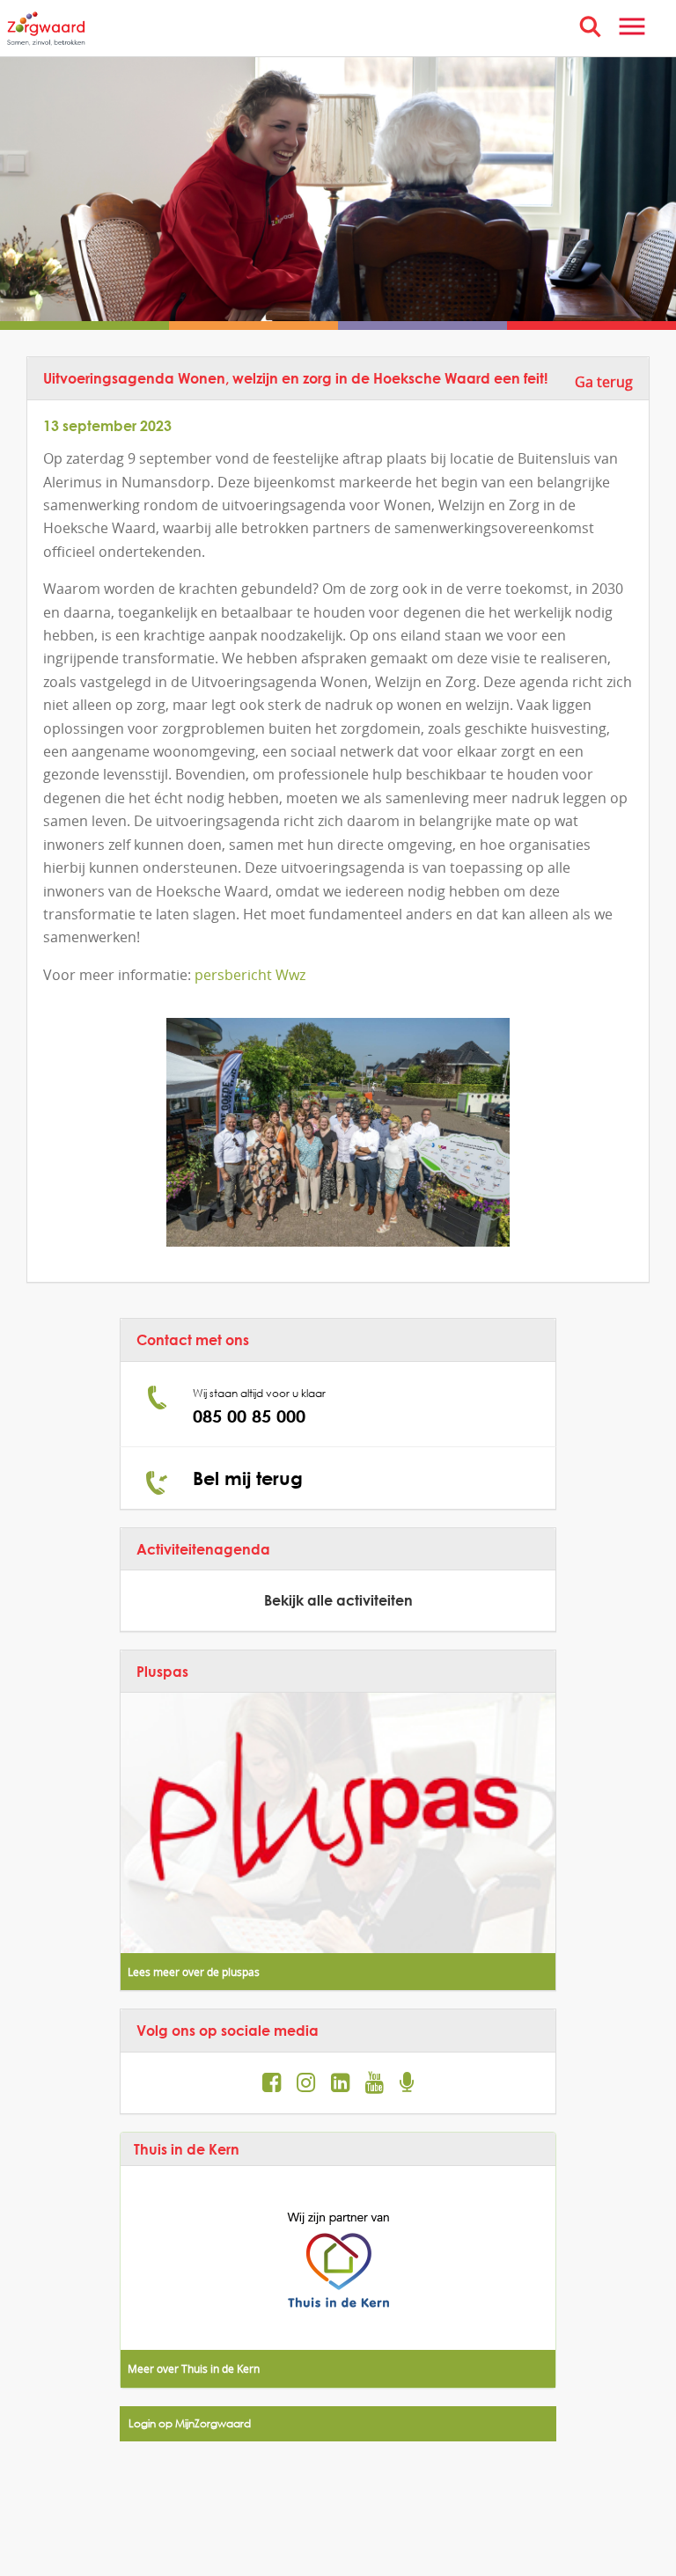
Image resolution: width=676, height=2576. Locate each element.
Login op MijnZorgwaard (190, 2423)
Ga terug (604, 382)
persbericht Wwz (250, 975)
